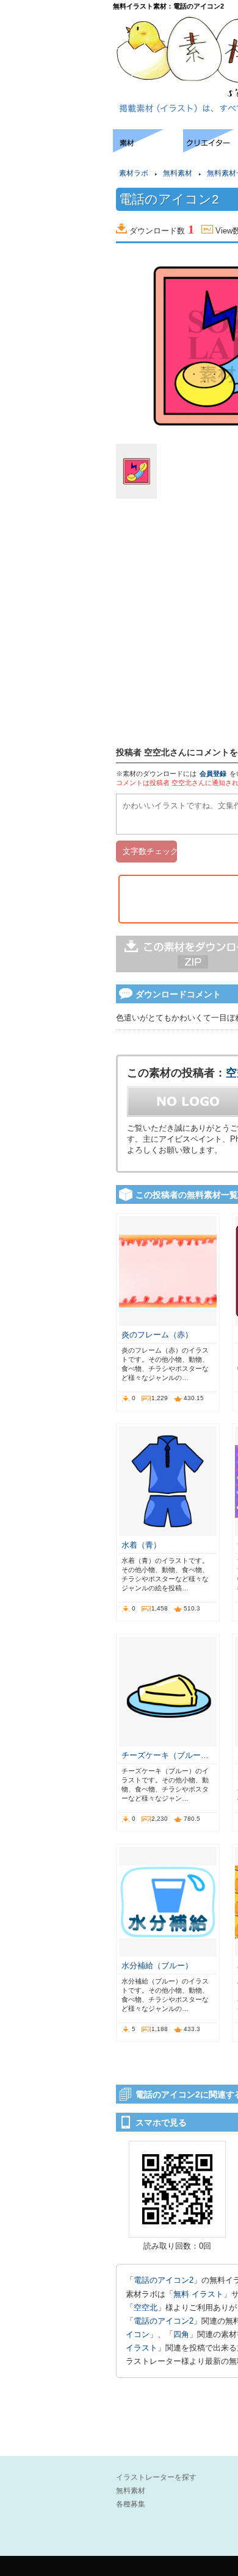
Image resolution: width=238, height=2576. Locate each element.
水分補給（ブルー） (157, 1966)
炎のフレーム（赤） (157, 1335)
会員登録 (213, 774)
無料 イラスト (198, 2294)
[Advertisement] (55, 166)
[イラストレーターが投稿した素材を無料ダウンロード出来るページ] (148, 149)
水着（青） (141, 1545)
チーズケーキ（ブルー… (165, 1755)
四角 (181, 2334)
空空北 (146, 2307)
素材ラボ (134, 173)
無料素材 (178, 173)
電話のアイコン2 (164, 2280)
